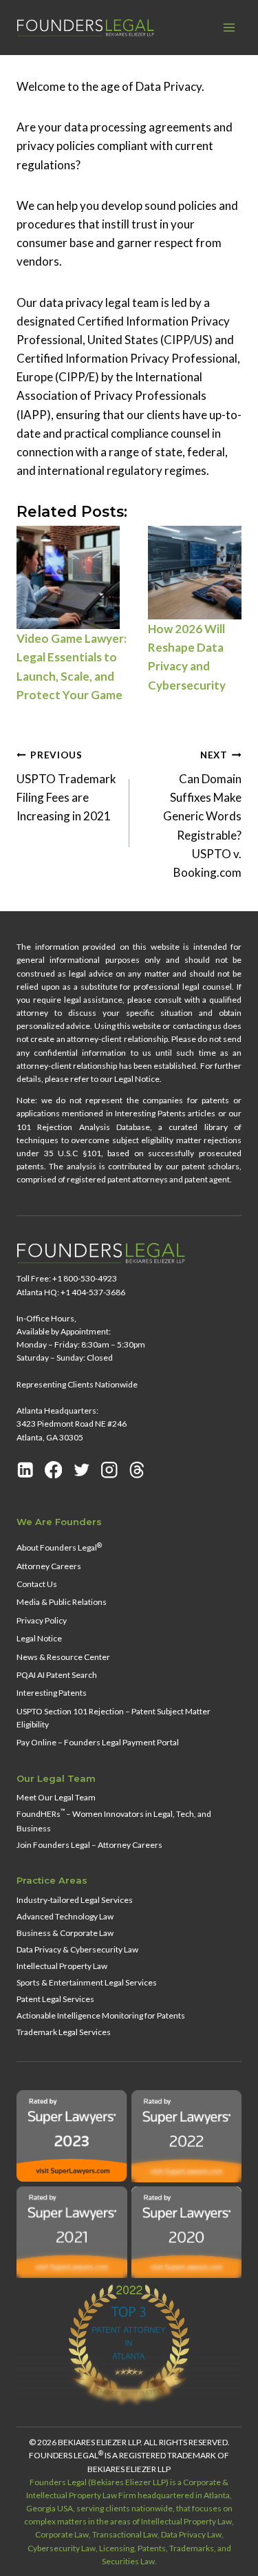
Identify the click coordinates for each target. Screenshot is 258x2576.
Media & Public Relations (62, 1602)
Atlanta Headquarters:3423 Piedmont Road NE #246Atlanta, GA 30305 (72, 1424)
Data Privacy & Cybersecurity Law (77, 1949)
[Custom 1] (137, 1470)
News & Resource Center (63, 1657)
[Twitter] (82, 1470)
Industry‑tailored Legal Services (75, 1900)
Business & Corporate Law (65, 1933)
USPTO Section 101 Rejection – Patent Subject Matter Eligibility (114, 1718)
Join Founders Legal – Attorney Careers (89, 1845)
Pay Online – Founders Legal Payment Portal (98, 1742)
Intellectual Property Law (62, 1966)
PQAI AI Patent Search (57, 1675)
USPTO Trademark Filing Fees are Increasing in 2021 (66, 786)
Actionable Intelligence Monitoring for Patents (101, 2015)
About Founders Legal (59, 1547)
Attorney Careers (49, 1566)
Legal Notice (39, 1638)
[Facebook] (54, 1470)
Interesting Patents (52, 1693)
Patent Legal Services (55, 1999)
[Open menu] (229, 27)
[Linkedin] (25, 1470)
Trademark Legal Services (64, 2032)
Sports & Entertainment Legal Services (87, 1982)
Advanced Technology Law (65, 1916)
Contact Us (37, 1584)
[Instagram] (109, 1470)
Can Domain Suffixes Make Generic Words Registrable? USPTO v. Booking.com (202, 815)
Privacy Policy (42, 1620)
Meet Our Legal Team (56, 1797)
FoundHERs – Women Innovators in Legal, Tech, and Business (114, 1820)
